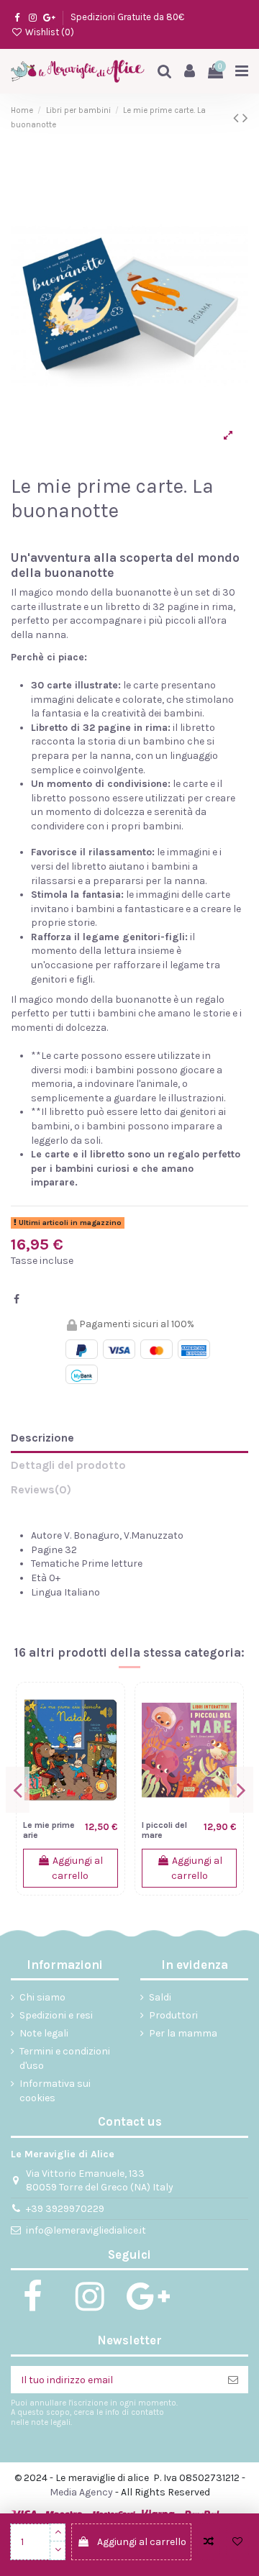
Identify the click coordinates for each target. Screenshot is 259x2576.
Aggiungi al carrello (142, 2542)
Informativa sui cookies (55, 2091)
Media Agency (81, 2492)
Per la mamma (183, 2033)
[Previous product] (238, 118)
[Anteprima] (107, 1761)
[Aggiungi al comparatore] (209, 2542)
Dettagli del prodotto (68, 1465)
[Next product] (245, 118)
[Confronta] (107, 1711)
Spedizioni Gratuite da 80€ (127, 17)
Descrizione (42, 1438)
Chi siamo (42, 1997)
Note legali (44, 2033)
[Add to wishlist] (237, 2542)
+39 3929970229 (65, 2209)
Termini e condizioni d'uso (65, 2058)
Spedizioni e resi (56, 2015)
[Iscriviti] (233, 2380)
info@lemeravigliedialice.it (86, 2230)
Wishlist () (49, 32)
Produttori (173, 2015)
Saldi (160, 1997)
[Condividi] (17, 1300)
